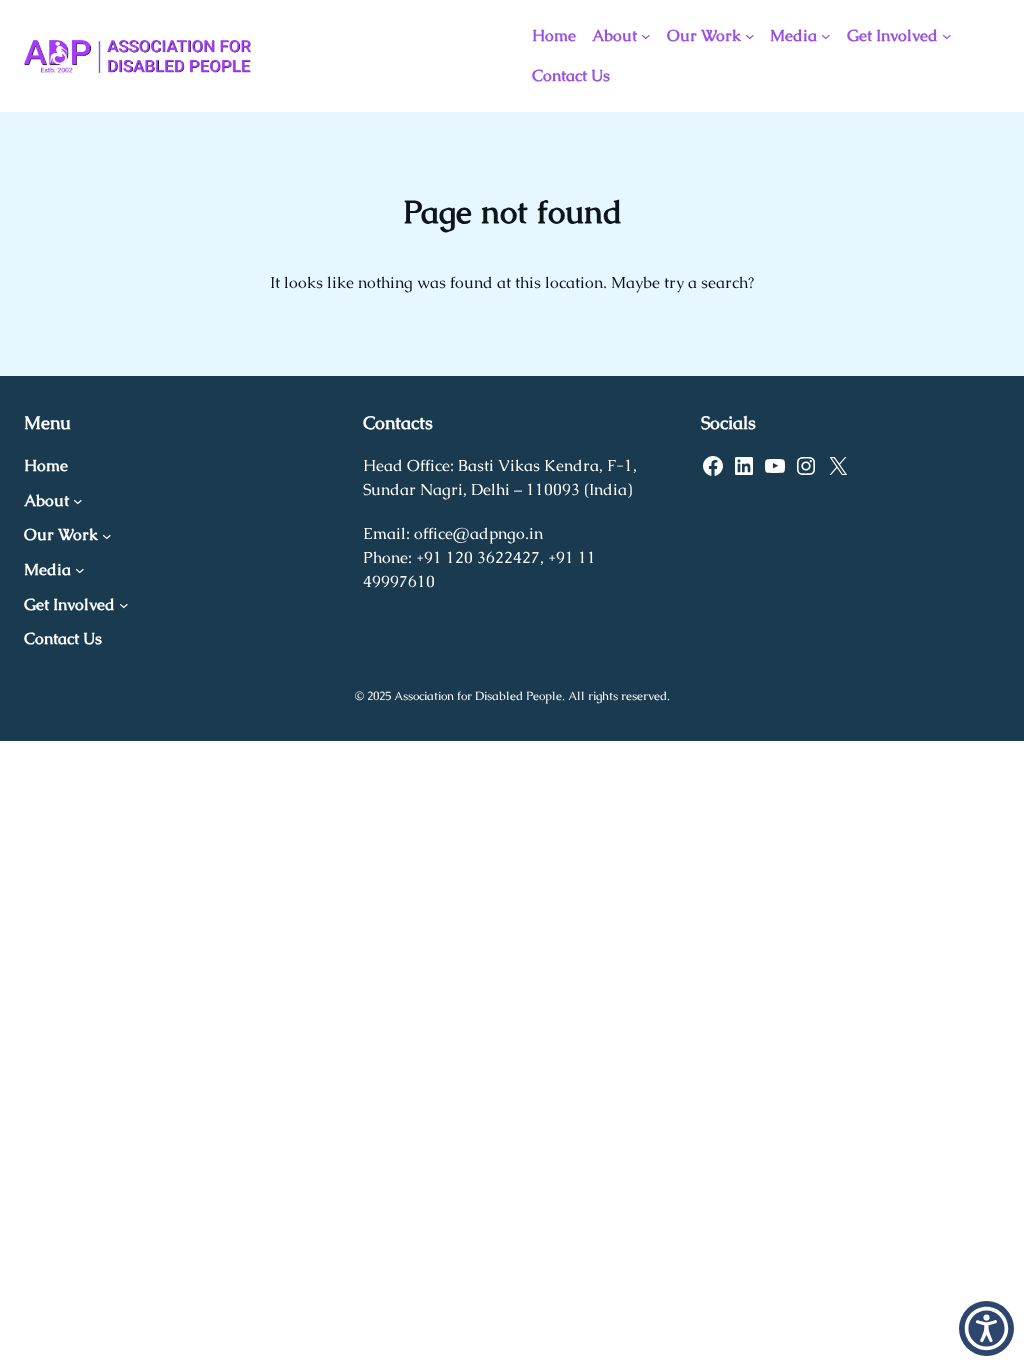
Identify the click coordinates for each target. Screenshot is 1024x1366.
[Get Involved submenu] (947, 36)
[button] (986, 1328)
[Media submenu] (826, 36)
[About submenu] (646, 36)
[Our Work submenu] (750, 36)
